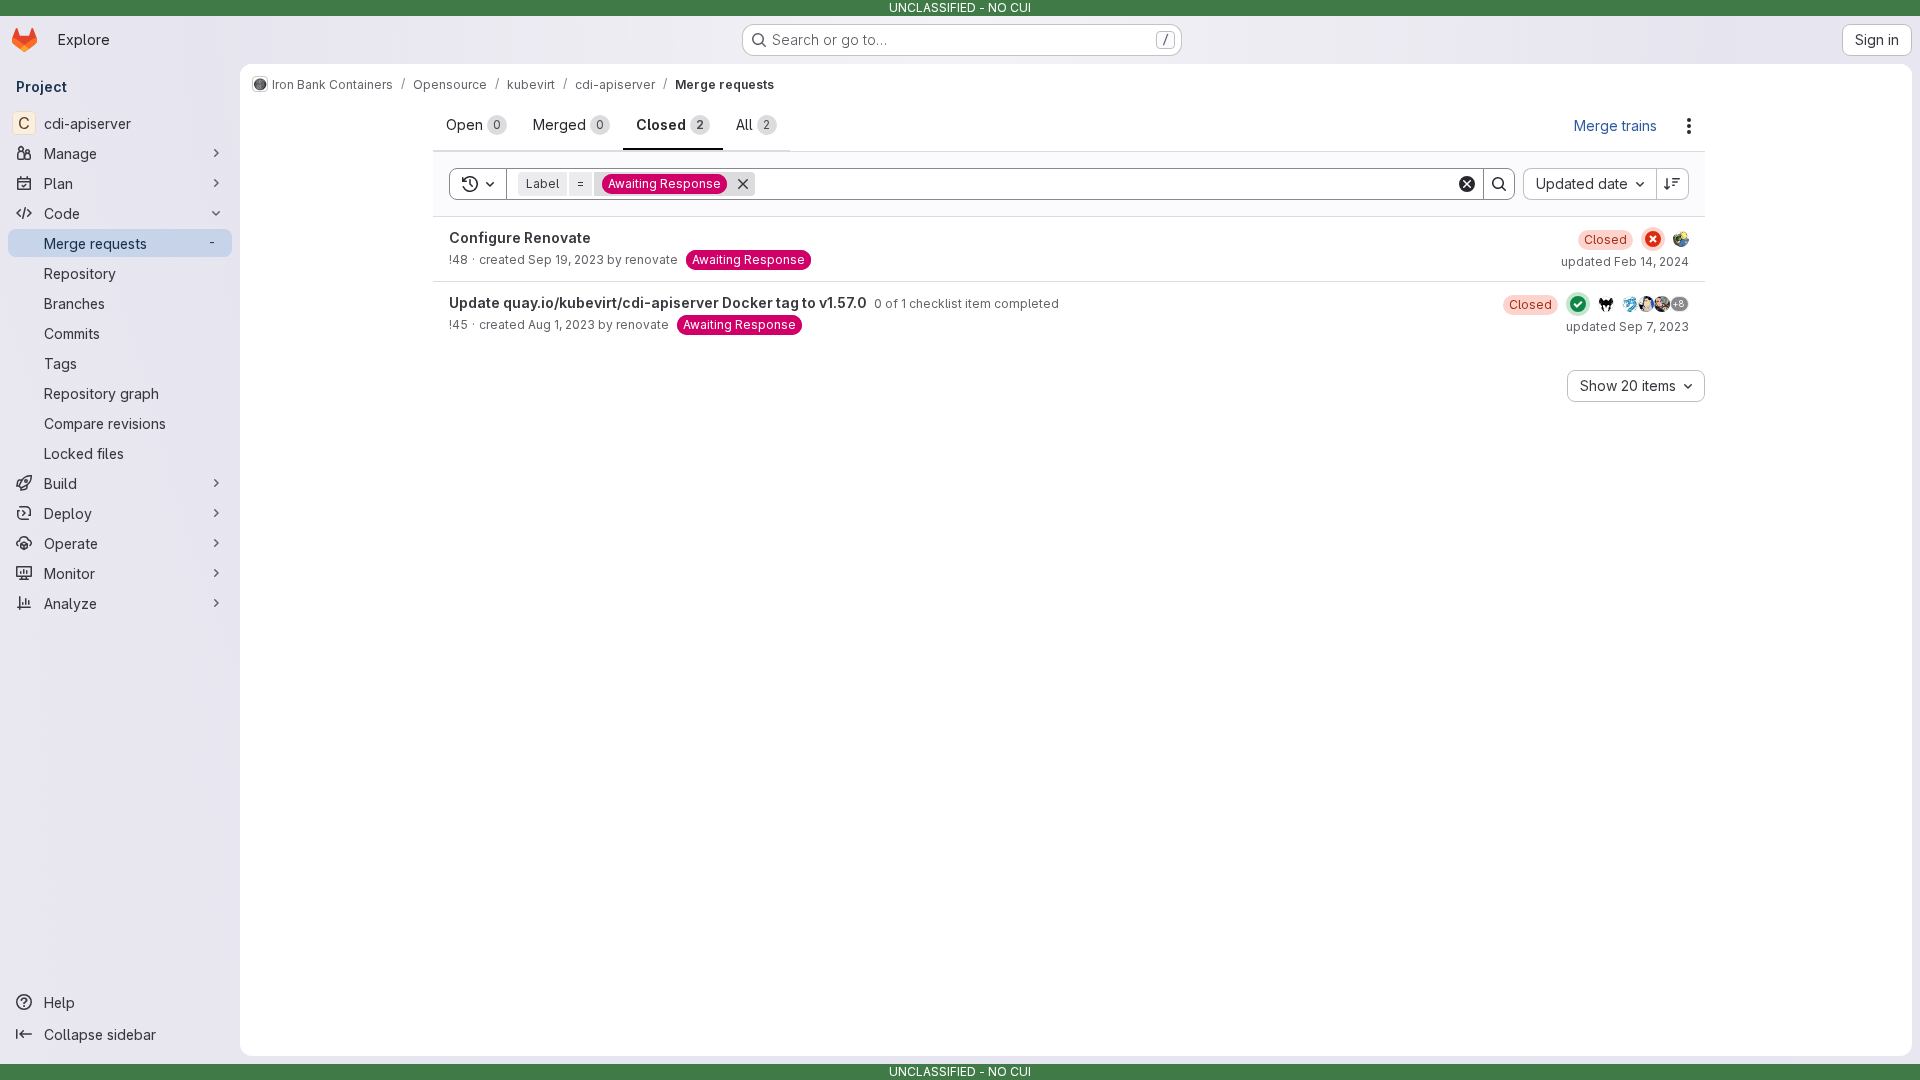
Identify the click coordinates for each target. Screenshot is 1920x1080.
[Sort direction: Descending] (1673, 184)
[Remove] (743, 184)
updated (1625, 261)
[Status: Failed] (1653, 239)
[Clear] (1467, 184)
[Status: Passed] (1578, 304)
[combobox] (1589, 184)
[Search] (1499, 184)
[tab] (476, 125)
